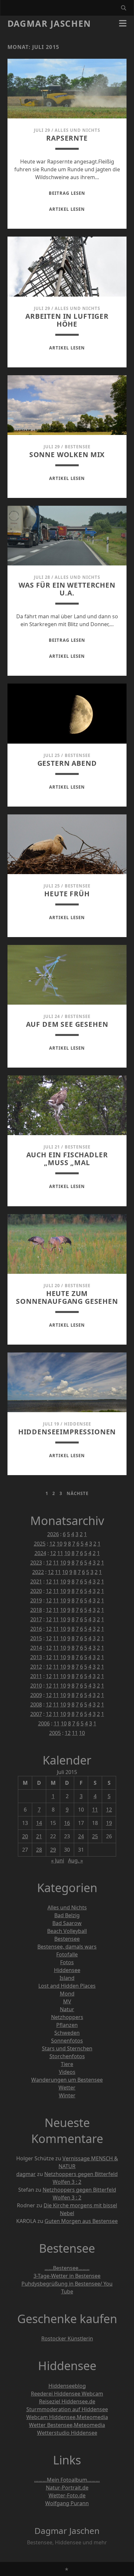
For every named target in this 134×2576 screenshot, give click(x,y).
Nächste (78, 1493)
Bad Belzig (67, 1915)
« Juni (58, 1860)
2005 (55, 1733)
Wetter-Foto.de (67, 2495)
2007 (36, 1714)
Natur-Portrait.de (67, 2488)
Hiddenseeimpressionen (67, 1432)
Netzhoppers (67, 2017)
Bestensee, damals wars (67, 1947)
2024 (40, 1553)
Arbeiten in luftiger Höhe (67, 320)
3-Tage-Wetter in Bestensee (67, 2276)
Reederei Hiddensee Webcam (67, 2394)
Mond (67, 1994)
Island (67, 1978)
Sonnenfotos (67, 2041)
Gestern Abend (67, 763)
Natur (67, 2009)
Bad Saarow (67, 1923)
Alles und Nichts (77, 130)
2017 (36, 1619)
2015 (36, 1638)
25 (95, 1836)
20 (25, 1836)
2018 (36, 1610)
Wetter (67, 2088)
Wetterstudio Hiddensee (67, 2433)
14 (39, 1823)
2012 (36, 1667)
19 (109, 1823)
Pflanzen (67, 2025)
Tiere (67, 2064)
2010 (36, 1686)
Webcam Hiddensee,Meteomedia (67, 2417)
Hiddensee (78, 1424)
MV (67, 2001)
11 (60, 1553)
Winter (67, 2095)
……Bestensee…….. (67, 2268)
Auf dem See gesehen (67, 1024)
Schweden (67, 2033)
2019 (36, 1600)
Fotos (67, 1962)
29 (53, 1850)
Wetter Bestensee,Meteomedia (67, 2425)
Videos (67, 2072)
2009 (36, 1695)
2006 (44, 1723)
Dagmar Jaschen (49, 23)
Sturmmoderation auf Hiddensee (67, 2409)
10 (60, 1544)
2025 (40, 1544)
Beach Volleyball (67, 1931)
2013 (36, 1657)
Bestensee (78, 447)
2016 (36, 1629)
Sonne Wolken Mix (67, 455)
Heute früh (67, 894)
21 (39, 1836)
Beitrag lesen (67, 193)
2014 (36, 1648)
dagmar (26, 2174)
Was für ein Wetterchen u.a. (67, 589)
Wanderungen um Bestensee (67, 2080)
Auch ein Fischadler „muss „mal (67, 1159)
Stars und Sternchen (67, 2048)
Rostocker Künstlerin (67, 2338)
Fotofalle (67, 1954)
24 (81, 1836)
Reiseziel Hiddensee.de (67, 2401)
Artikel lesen (67, 209)
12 (52, 1544)
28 (39, 1850)
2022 (38, 1572)
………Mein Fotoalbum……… (67, 2480)
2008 (36, 1704)
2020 (36, 1591)
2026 (53, 1534)
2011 (36, 1676)
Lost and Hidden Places (67, 1986)
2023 (36, 1563)
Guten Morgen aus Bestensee (81, 2221)
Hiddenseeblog (67, 2386)
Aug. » (75, 1860)
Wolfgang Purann (67, 2503)
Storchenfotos (67, 2056)
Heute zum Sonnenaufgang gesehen (67, 1297)
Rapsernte (67, 138)
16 (67, 1823)
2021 (36, 1581)
